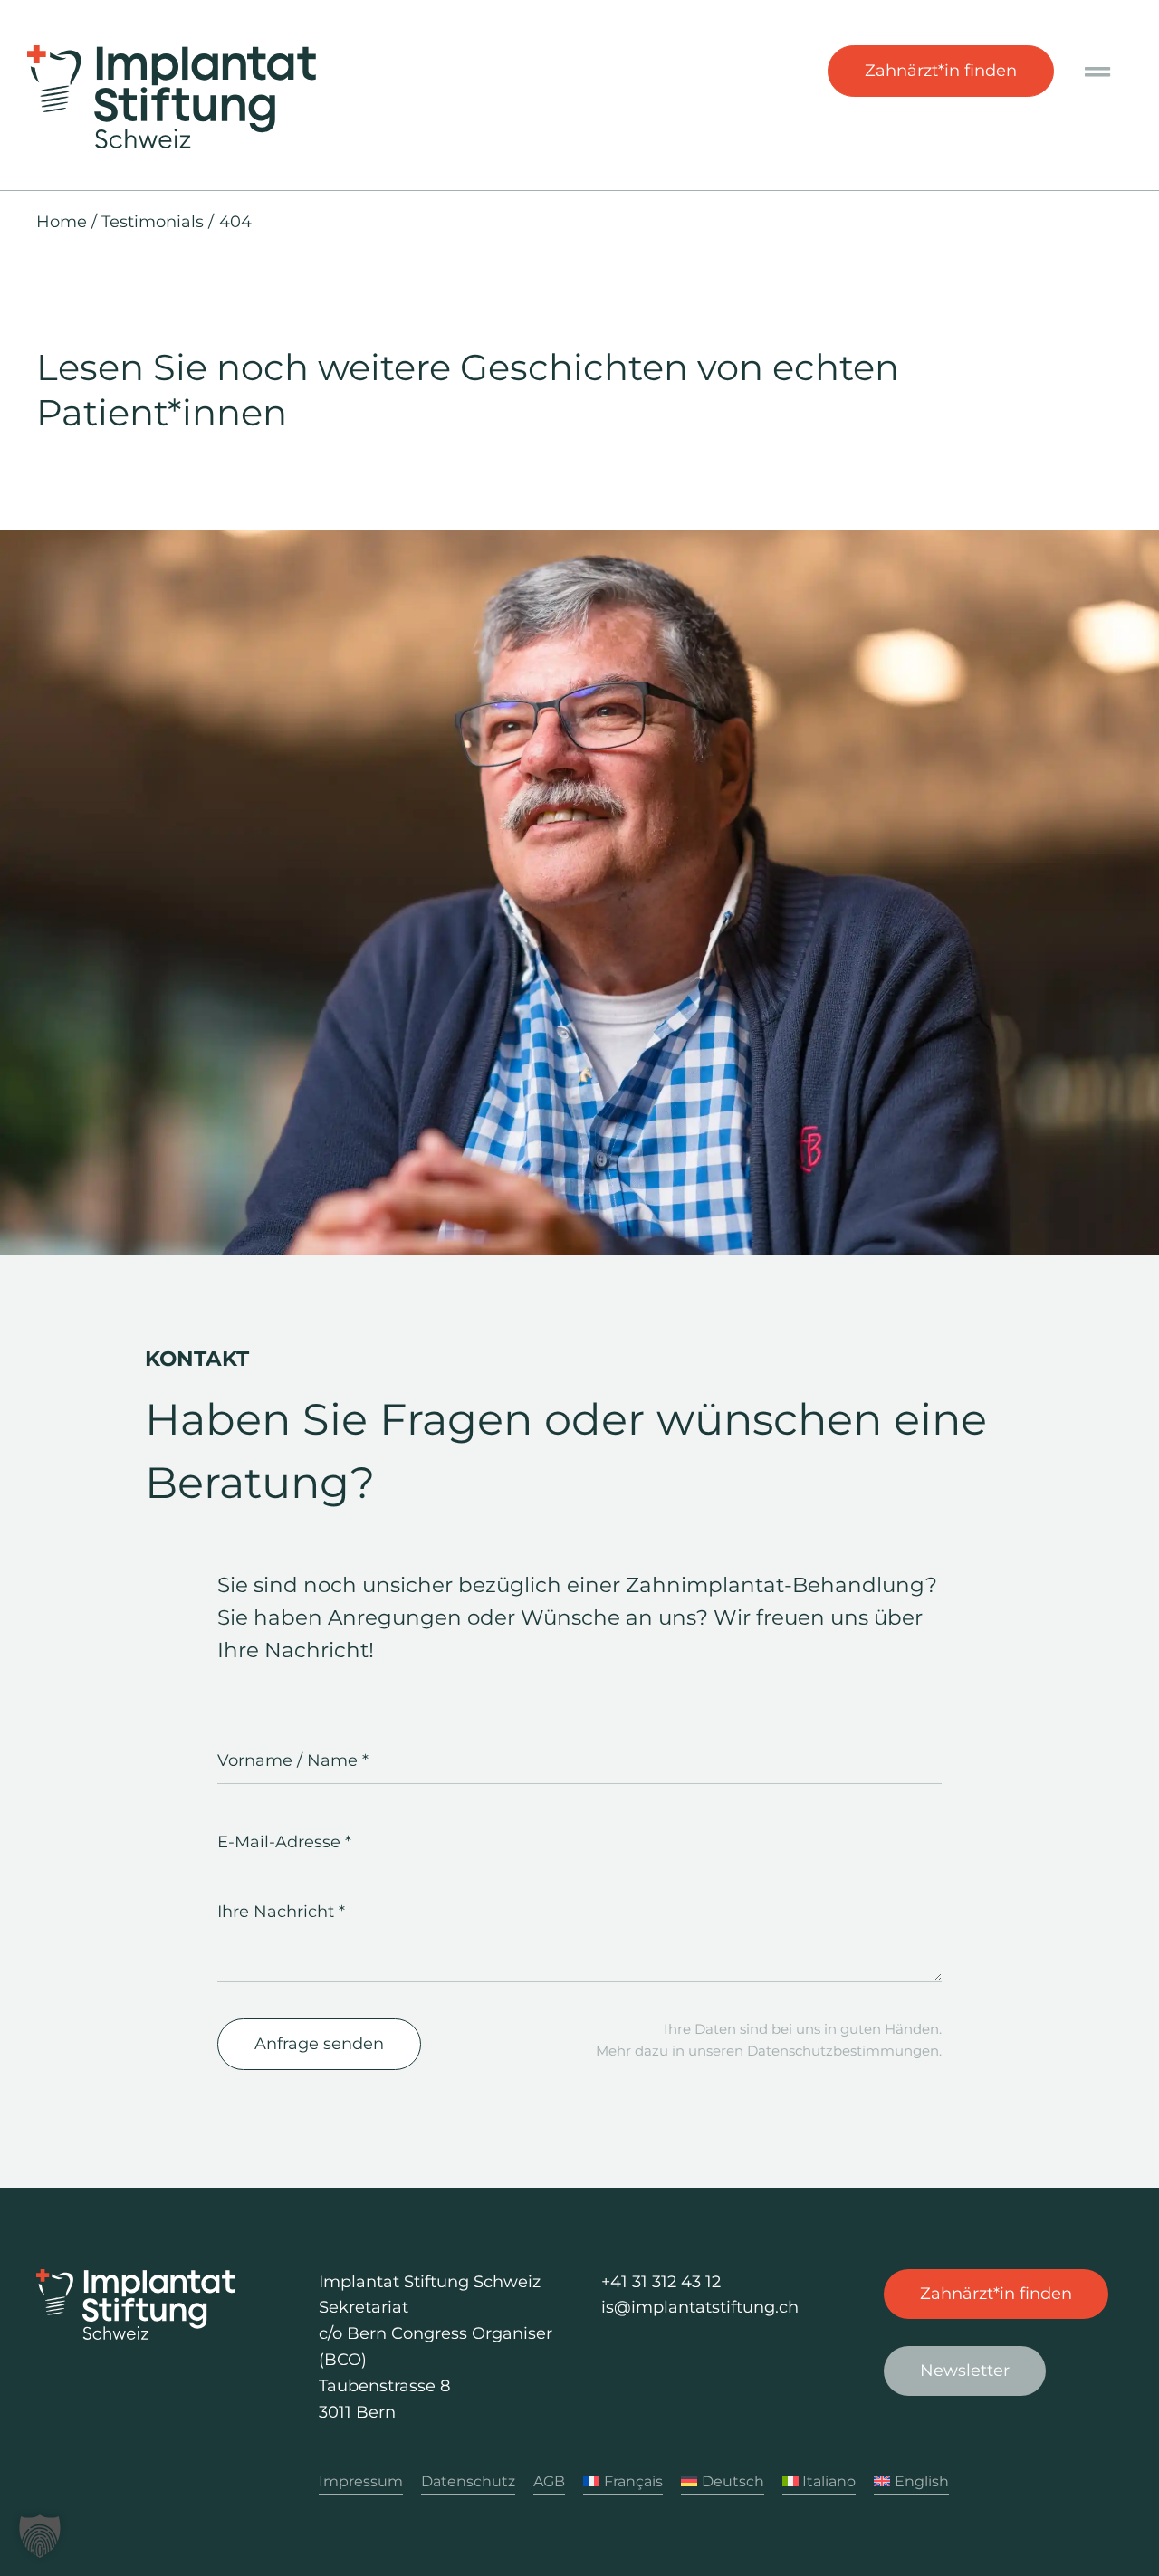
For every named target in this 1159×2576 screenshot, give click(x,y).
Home (62, 222)
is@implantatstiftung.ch (700, 2307)
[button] (40, 2536)
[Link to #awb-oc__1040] (1097, 72)
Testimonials (153, 222)
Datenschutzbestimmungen (843, 2051)
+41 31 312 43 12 (661, 2282)
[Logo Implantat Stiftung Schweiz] (172, 53)
